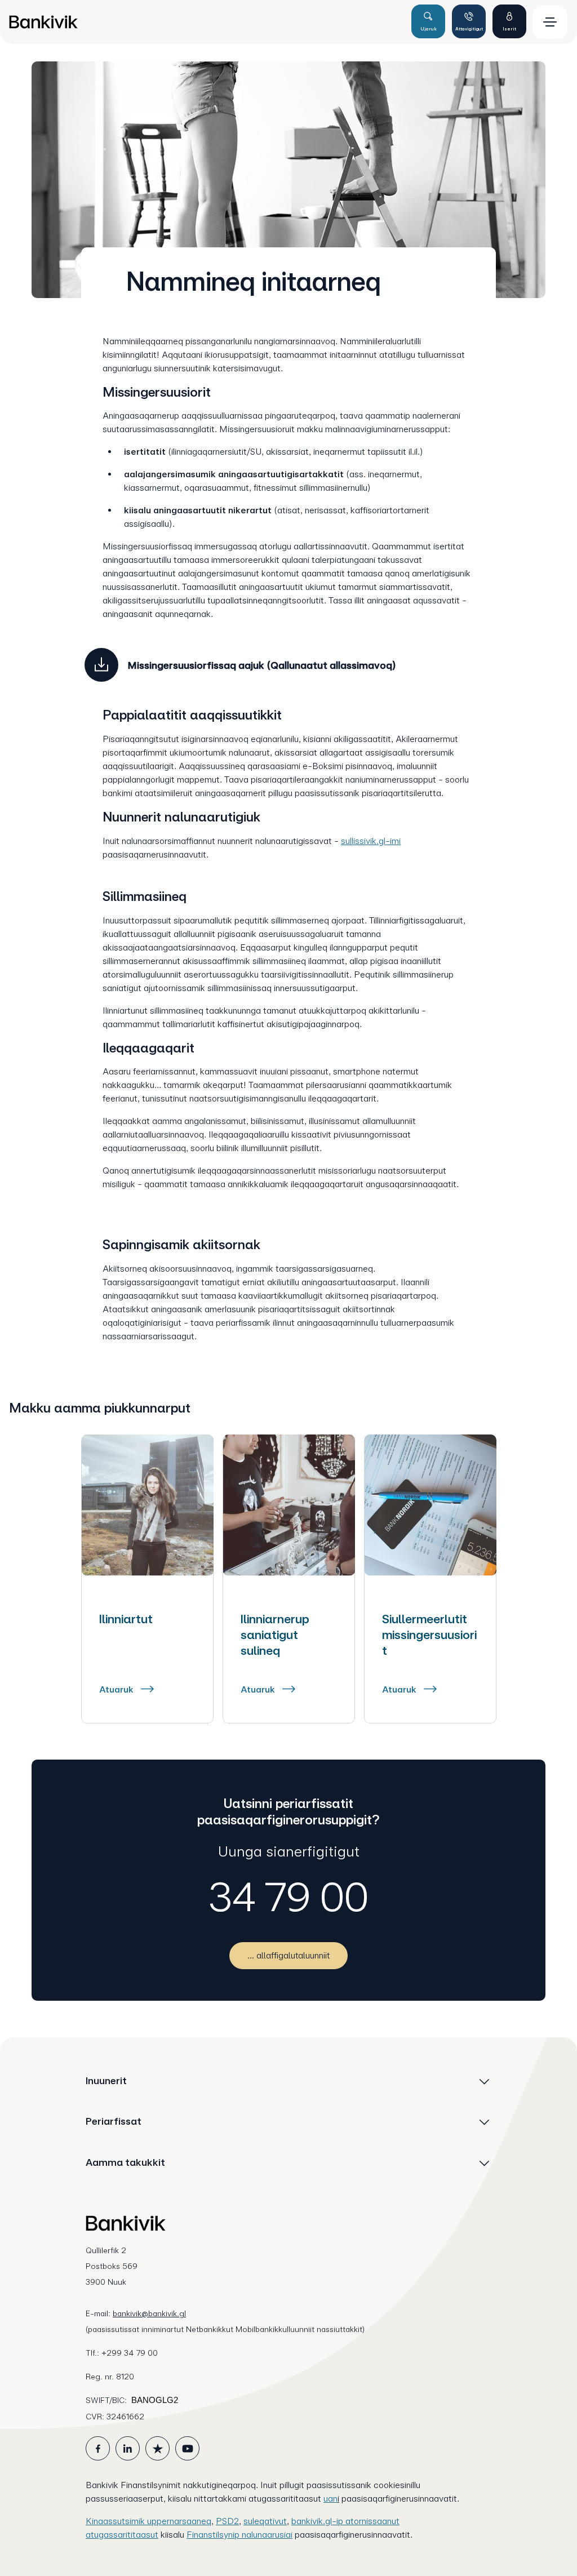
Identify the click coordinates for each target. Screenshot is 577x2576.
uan (330, 2499)
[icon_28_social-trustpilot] (157, 2448)
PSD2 (227, 2521)
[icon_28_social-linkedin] (128, 2448)
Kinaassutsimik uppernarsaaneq (148, 2521)
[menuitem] (205, 22)
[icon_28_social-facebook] (98, 2448)
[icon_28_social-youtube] (187, 2448)
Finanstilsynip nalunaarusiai (239, 2535)
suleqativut (265, 2521)
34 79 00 (289, 1897)
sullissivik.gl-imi (371, 841)
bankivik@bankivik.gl (149, 2313)
